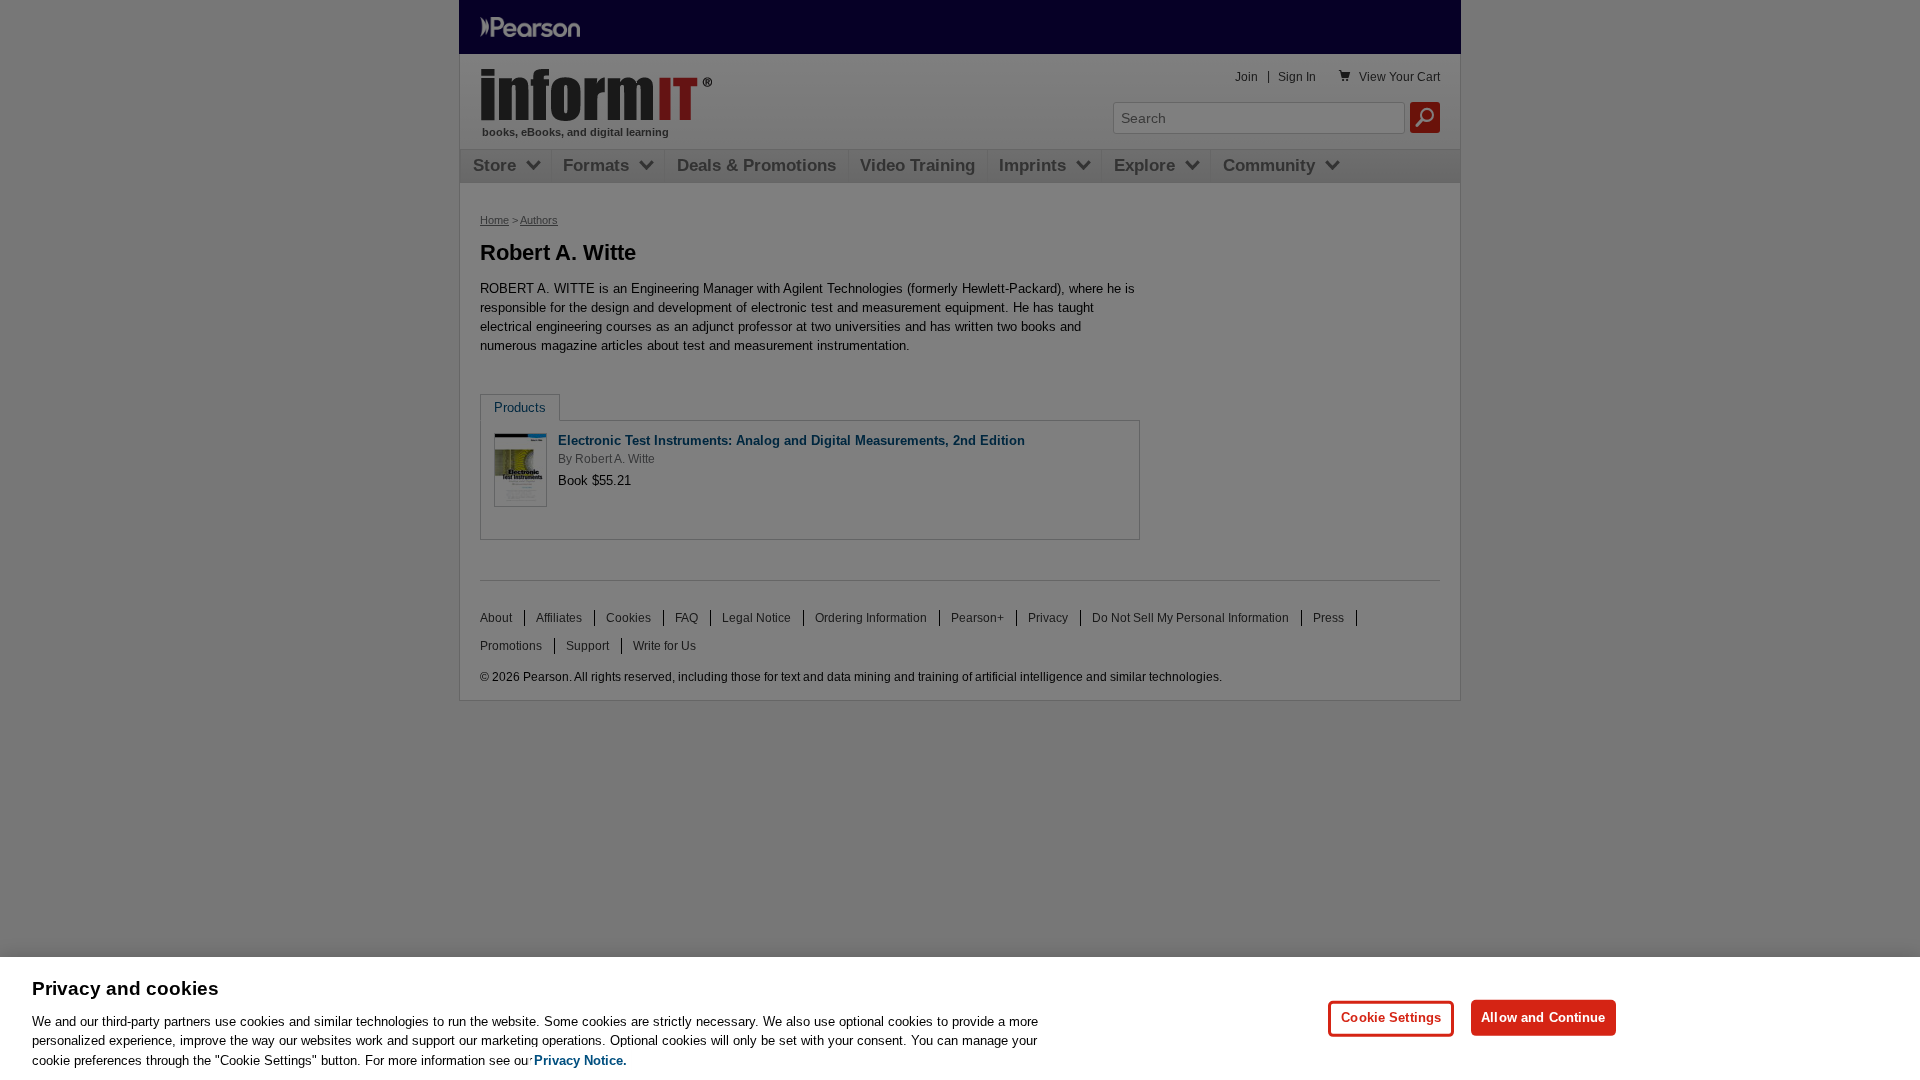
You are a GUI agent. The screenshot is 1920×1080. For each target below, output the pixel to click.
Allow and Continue (1543, 1017)
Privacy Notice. (580, 1059)
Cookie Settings (1391, 1017)
